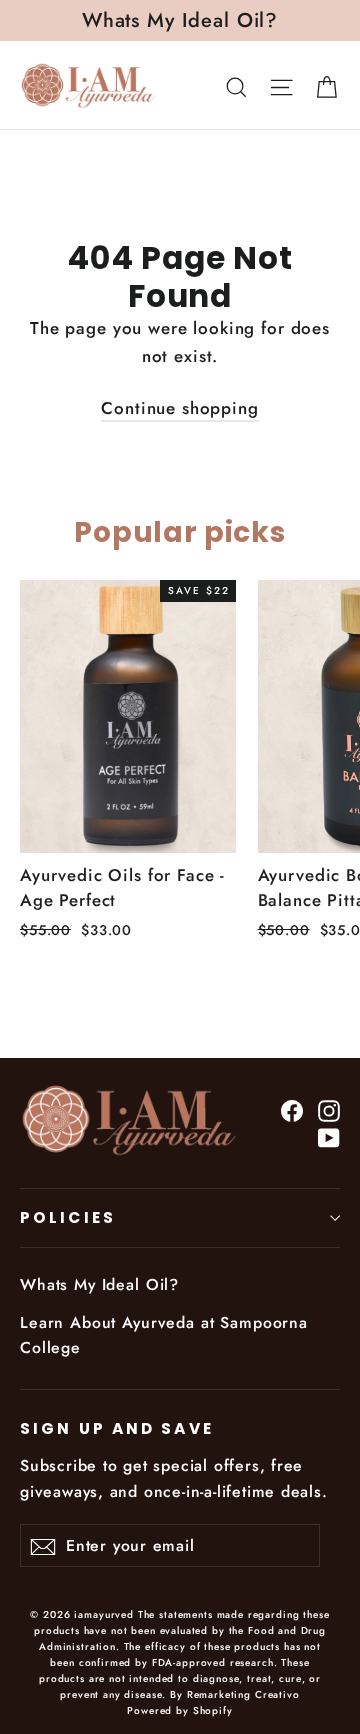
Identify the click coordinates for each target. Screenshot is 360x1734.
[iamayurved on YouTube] (329, 1136)
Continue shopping (179, 408)
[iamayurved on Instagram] (329, 1109)
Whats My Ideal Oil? (99, 1284)
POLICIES (68, 1217)
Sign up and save (117, 1428)
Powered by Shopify (179, 1710)
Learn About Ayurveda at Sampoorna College (164, 1335)
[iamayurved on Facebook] (292, 1109)
